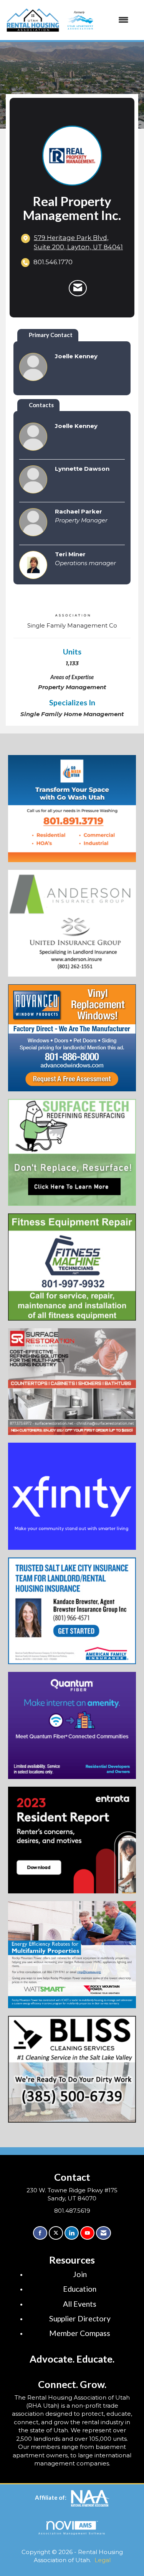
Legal (103, 2560)
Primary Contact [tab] (51, 335)
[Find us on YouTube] (87, 2233)
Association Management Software (72, 2533)
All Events (80, 2304)
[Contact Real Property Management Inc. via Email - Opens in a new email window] (78, 288)
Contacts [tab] (41, 405)
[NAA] (90, 2497)
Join (80, 2274)
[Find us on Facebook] (40, 2233)
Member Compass (80, 2333)
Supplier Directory (80, 2318)
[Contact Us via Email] (103, 2233)
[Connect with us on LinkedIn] (72, 2233)
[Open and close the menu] (97, 20)
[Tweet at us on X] (56, 2233)
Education (80, 2289)
